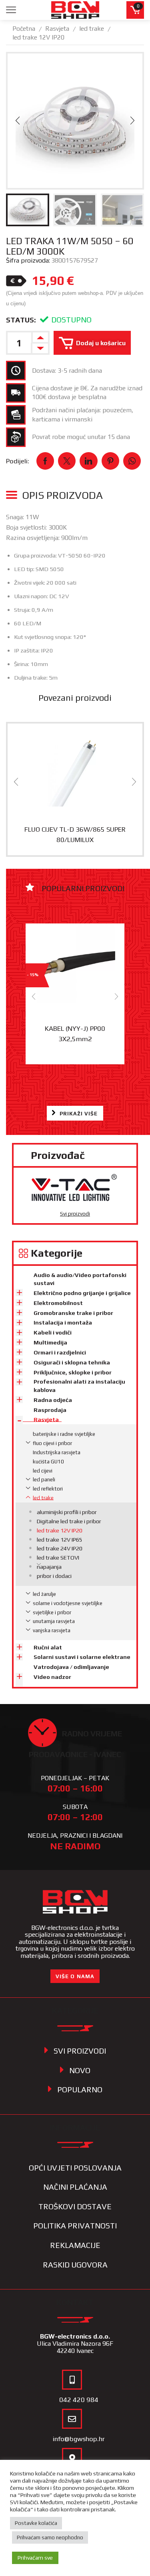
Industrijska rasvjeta (57, 1452)
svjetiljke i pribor (52, 1612)
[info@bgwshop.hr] (72, 2419)
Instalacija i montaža (63, 1323)
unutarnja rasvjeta (54, 1621)
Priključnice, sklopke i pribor (73, 1372)
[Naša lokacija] (72, 2458)
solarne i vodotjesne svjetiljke (68, 1603)
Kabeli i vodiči (53, 1332)
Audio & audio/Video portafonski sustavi (80, 1279)
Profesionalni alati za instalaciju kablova (79, 1386)
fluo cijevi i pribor (52, 1443)
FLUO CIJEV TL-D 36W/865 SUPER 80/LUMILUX (75, 834)
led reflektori (48, 1489)
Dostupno (71, 320)
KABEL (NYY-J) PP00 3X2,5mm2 (75, 1033)
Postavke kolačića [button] (36, 2523)
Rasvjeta (57, 29)
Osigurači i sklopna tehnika (72, 1362)
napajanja (49, 1567)
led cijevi (43, 1471)
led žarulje (44, 1594)
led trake (92, 29)
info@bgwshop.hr (79, 2439)
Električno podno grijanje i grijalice (82, 1293)
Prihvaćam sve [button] (35, 2558)
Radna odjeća (53, 1400)
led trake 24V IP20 (60, 1548)
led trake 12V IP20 (38, 37)
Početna (24, 29)
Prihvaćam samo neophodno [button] (50, 2537)
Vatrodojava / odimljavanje (71, 1667)
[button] (18, 121)
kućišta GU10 (48, 1462)
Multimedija (50, 1342)
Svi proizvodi (75, 1214)
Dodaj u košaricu (101, 343)
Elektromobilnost (58, 1303)
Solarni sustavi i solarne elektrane (82, 1657)
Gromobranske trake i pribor (73, 1313)
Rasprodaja (50, 1410)
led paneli (44, 1480)
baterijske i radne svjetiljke (64, 1434)
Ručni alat (48, 1647)
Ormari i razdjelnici (60, 1352)
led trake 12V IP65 (60, 1540)
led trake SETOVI (58, 1558)
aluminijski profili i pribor (67, 1512)
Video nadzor (52, 1677)
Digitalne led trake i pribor (69, 1521)
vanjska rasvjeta (52, 1630)
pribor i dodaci (54, 1576)
